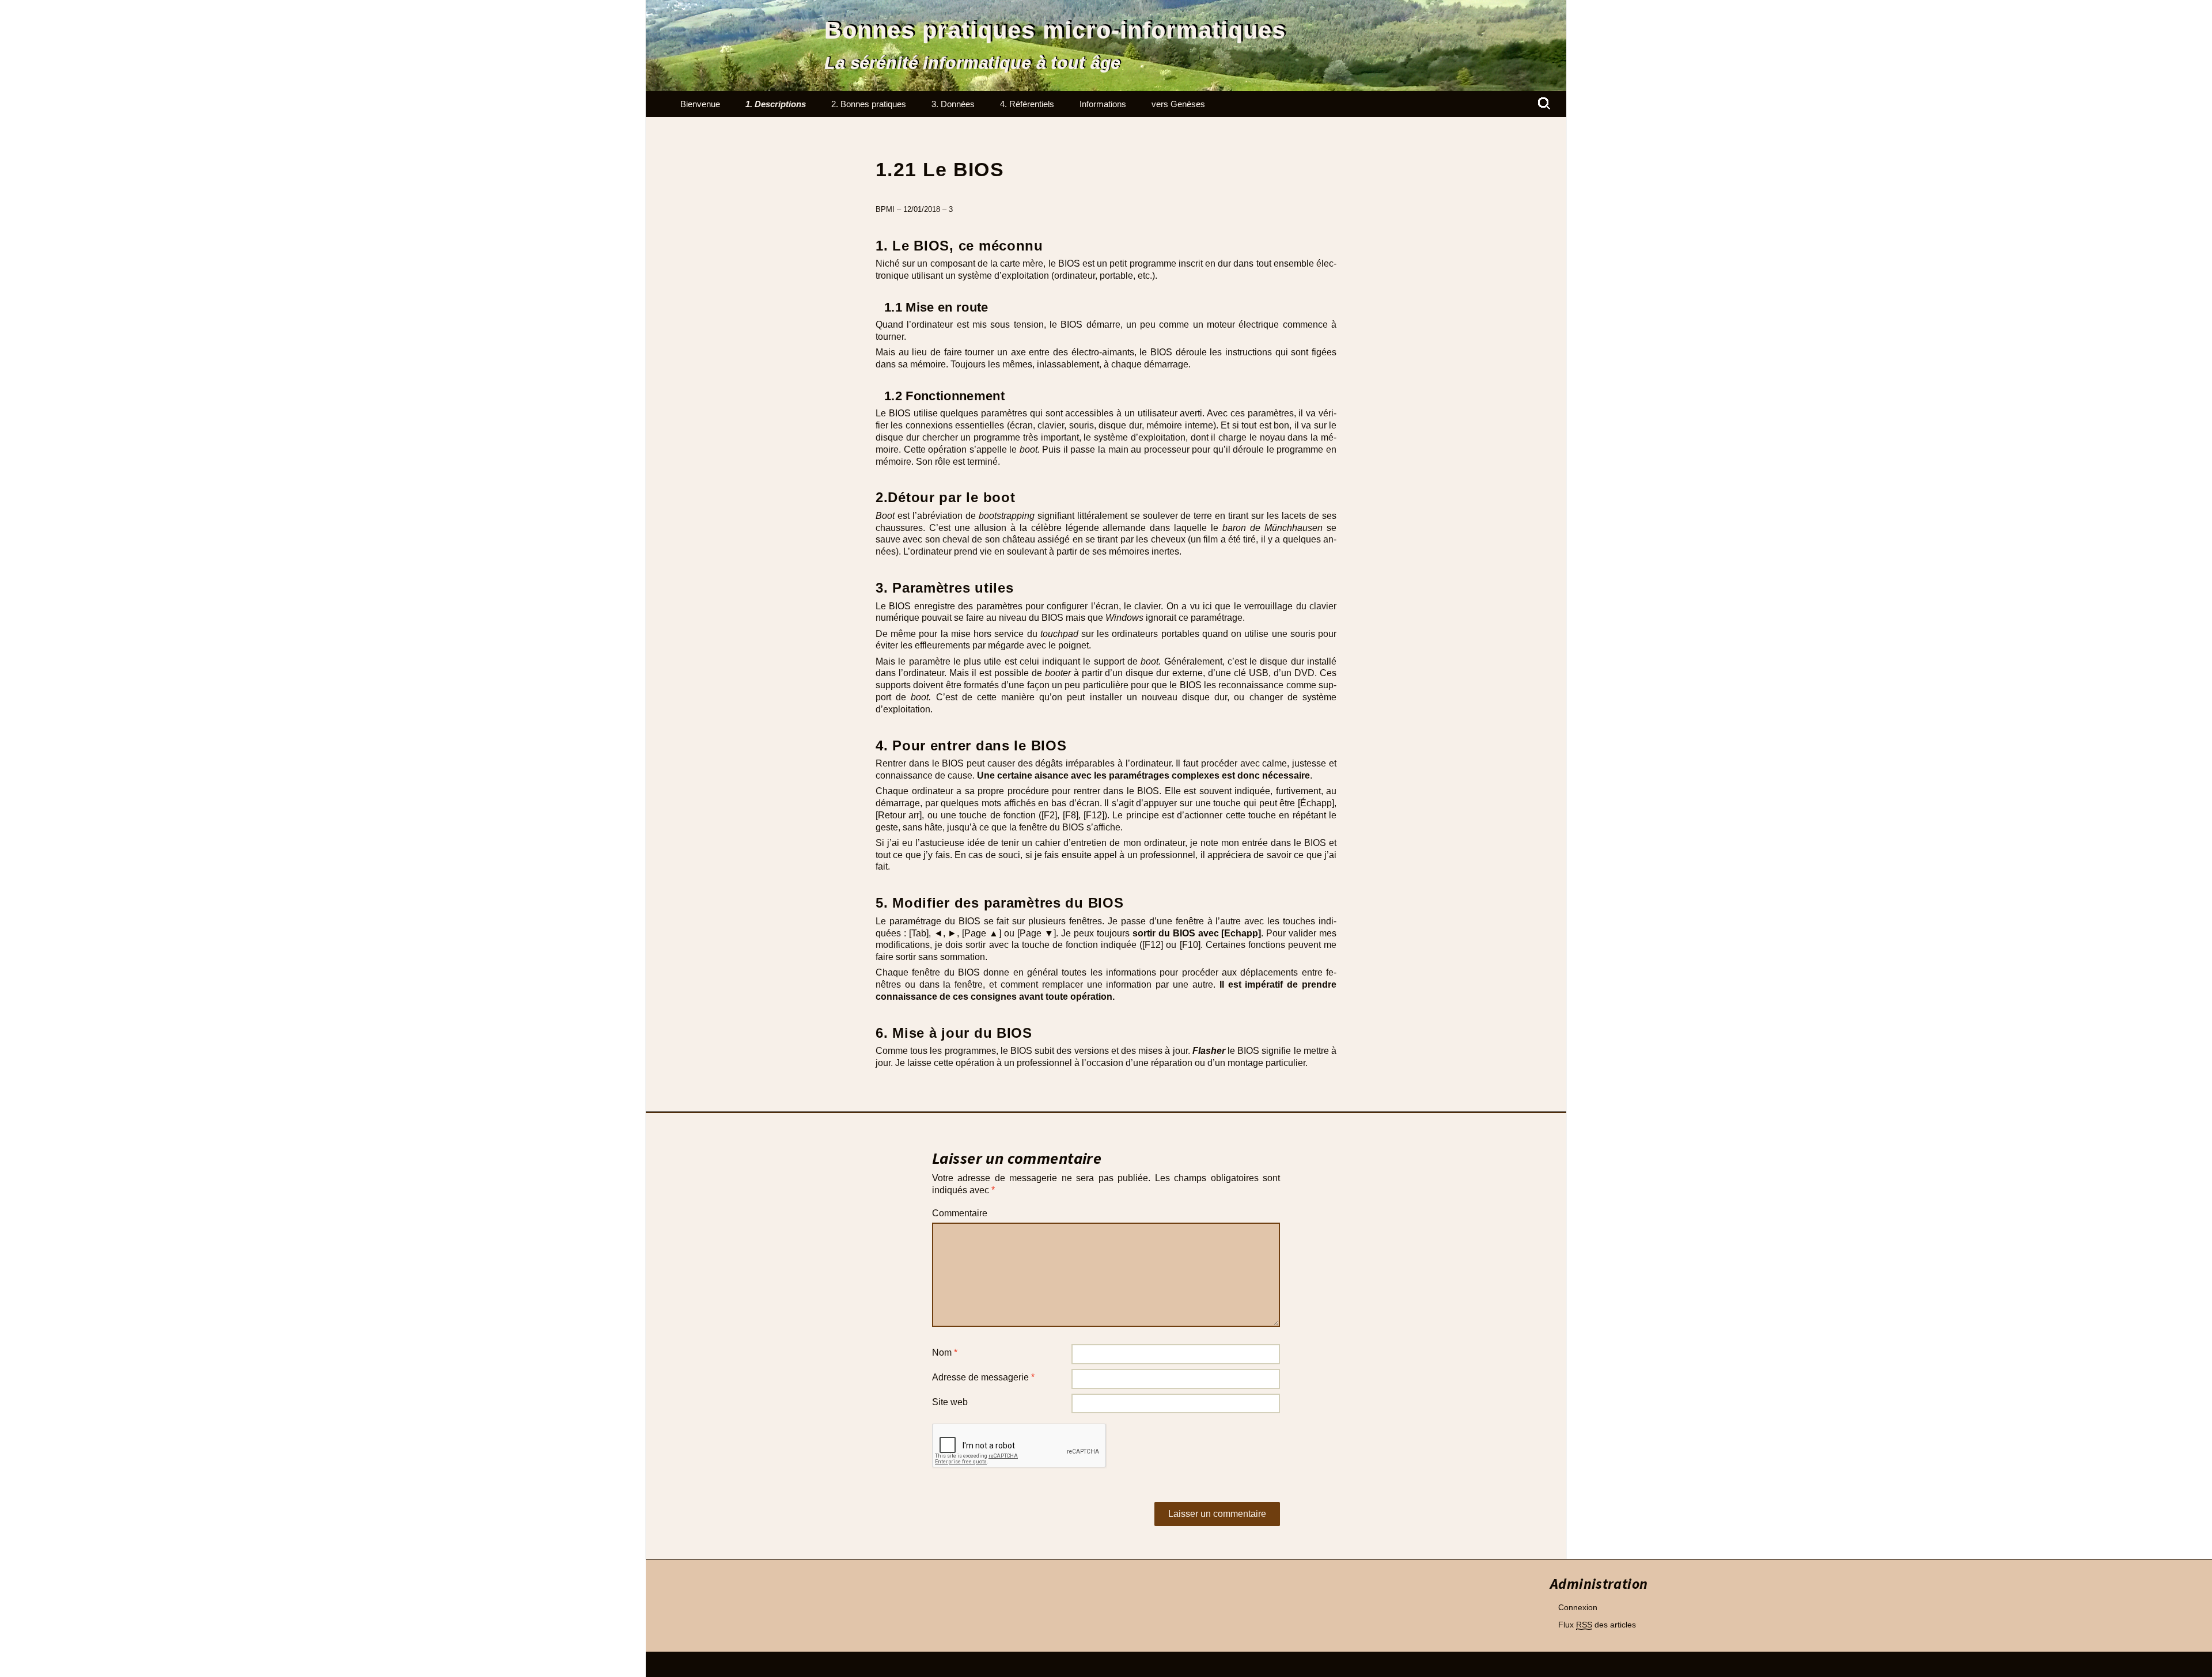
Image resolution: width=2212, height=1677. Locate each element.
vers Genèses (1178, 104)
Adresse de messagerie (983, 1377)
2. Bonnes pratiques (869, 104)
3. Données (953, 104)
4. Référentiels (1027, 104)
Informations (1103, 104)
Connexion (1578, 1607)
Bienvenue (700, 104)
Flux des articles (1597, 1625)
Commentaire (960, 1213)
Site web (950, 1402)
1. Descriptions (776, 104)
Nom (945, 1352)
